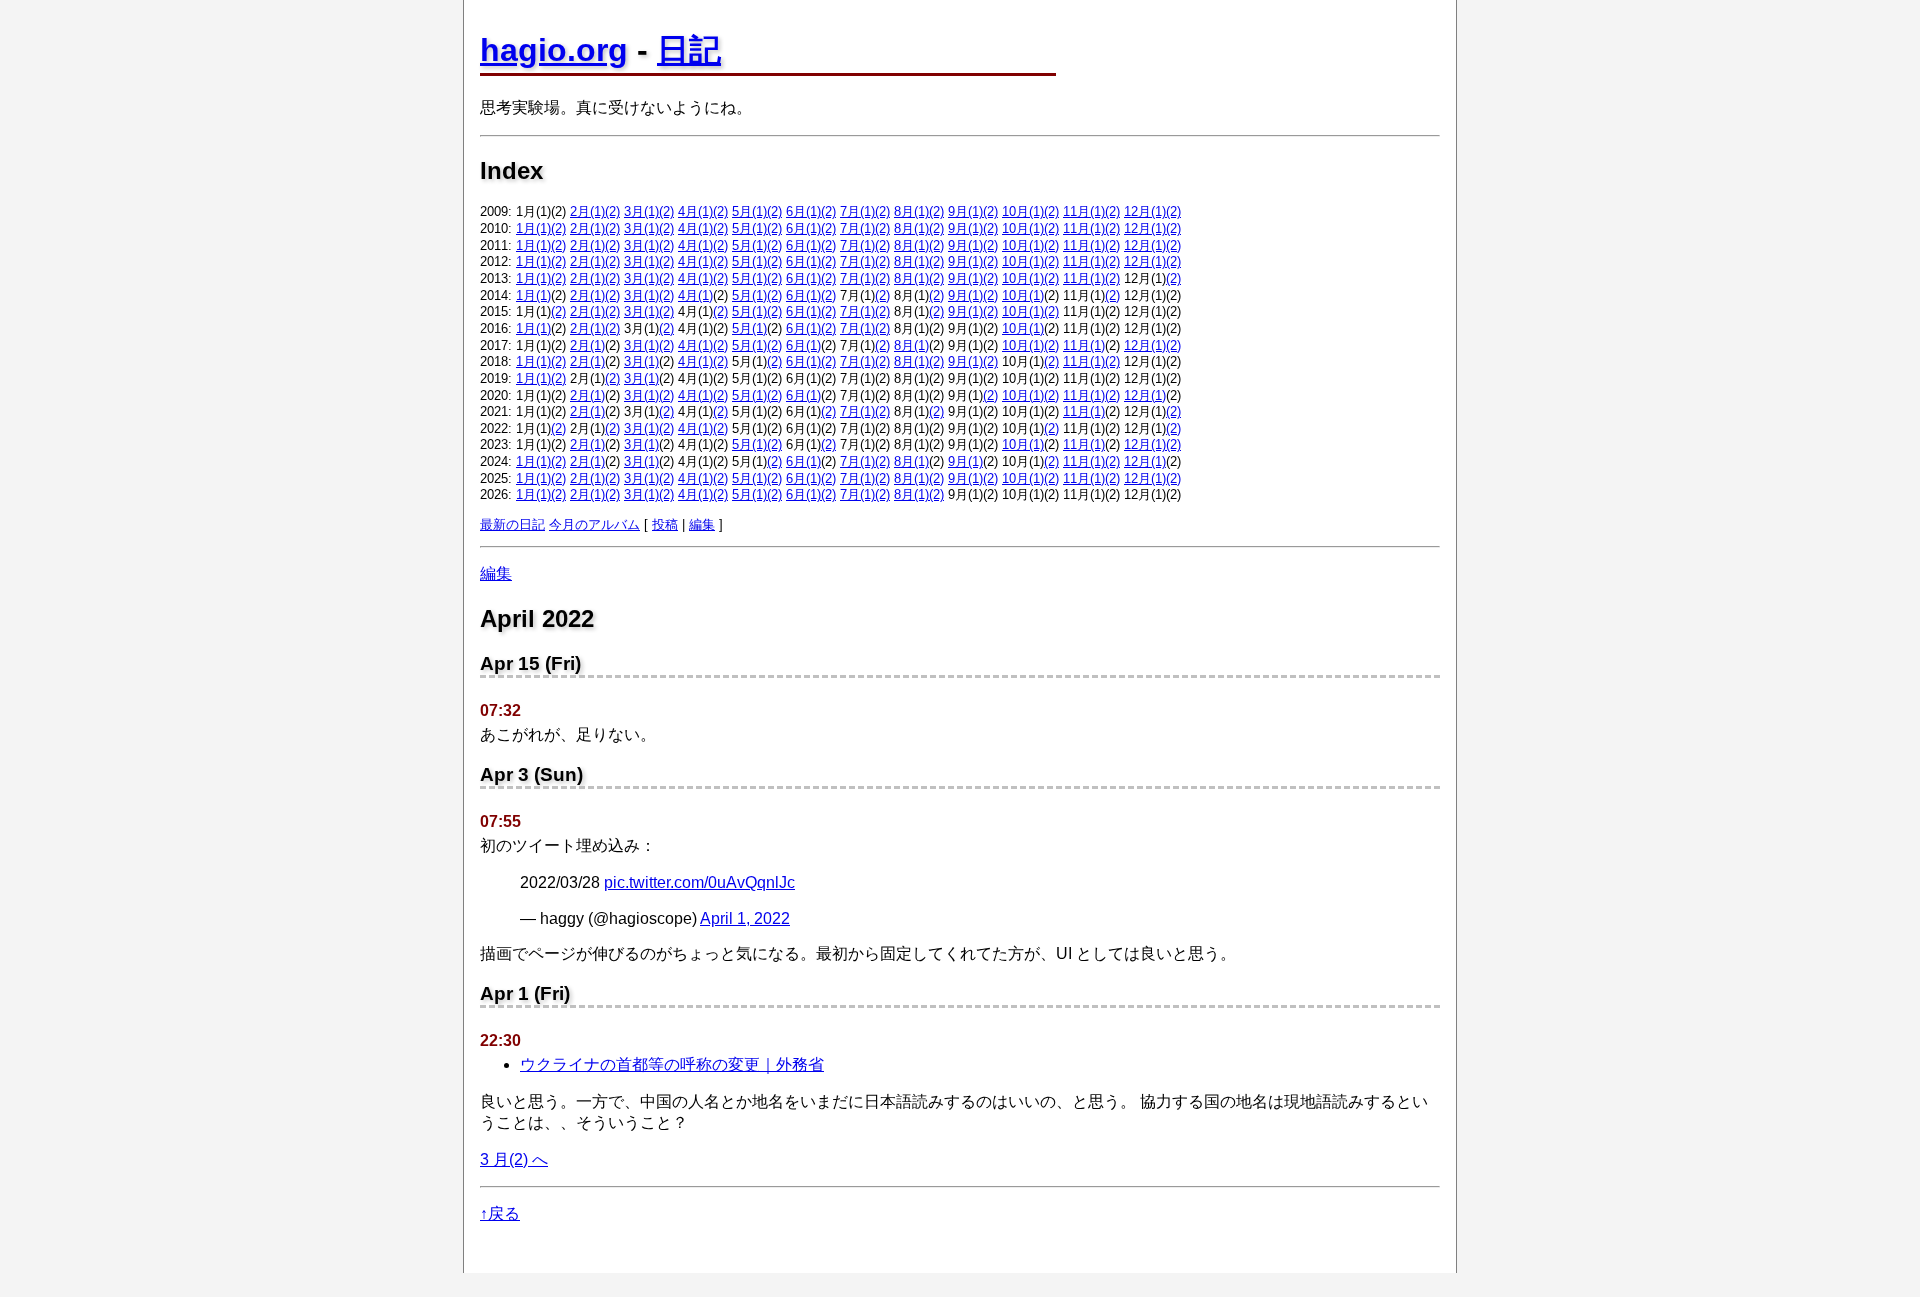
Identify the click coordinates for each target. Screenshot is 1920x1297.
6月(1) (803, 211)
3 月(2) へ (514, 1159)
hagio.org (554, 50)
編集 (702, 524)
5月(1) (749, 211)
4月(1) (695, 211)
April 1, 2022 (745, 918)
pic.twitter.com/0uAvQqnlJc (699, 882)
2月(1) (587, 211)
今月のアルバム (594, 524)
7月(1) (857, 211)
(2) (612, 211)
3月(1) (641, 211)
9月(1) (965, 211)
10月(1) (1023, 211)
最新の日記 (512, 524)
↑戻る (500, 1213)
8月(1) (911, 211)
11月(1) (1084, 211)
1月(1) (533, 228)
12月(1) (1145, 211)
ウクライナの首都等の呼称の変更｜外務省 (672, 1064)
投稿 (665, 524)
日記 (689, 50)
